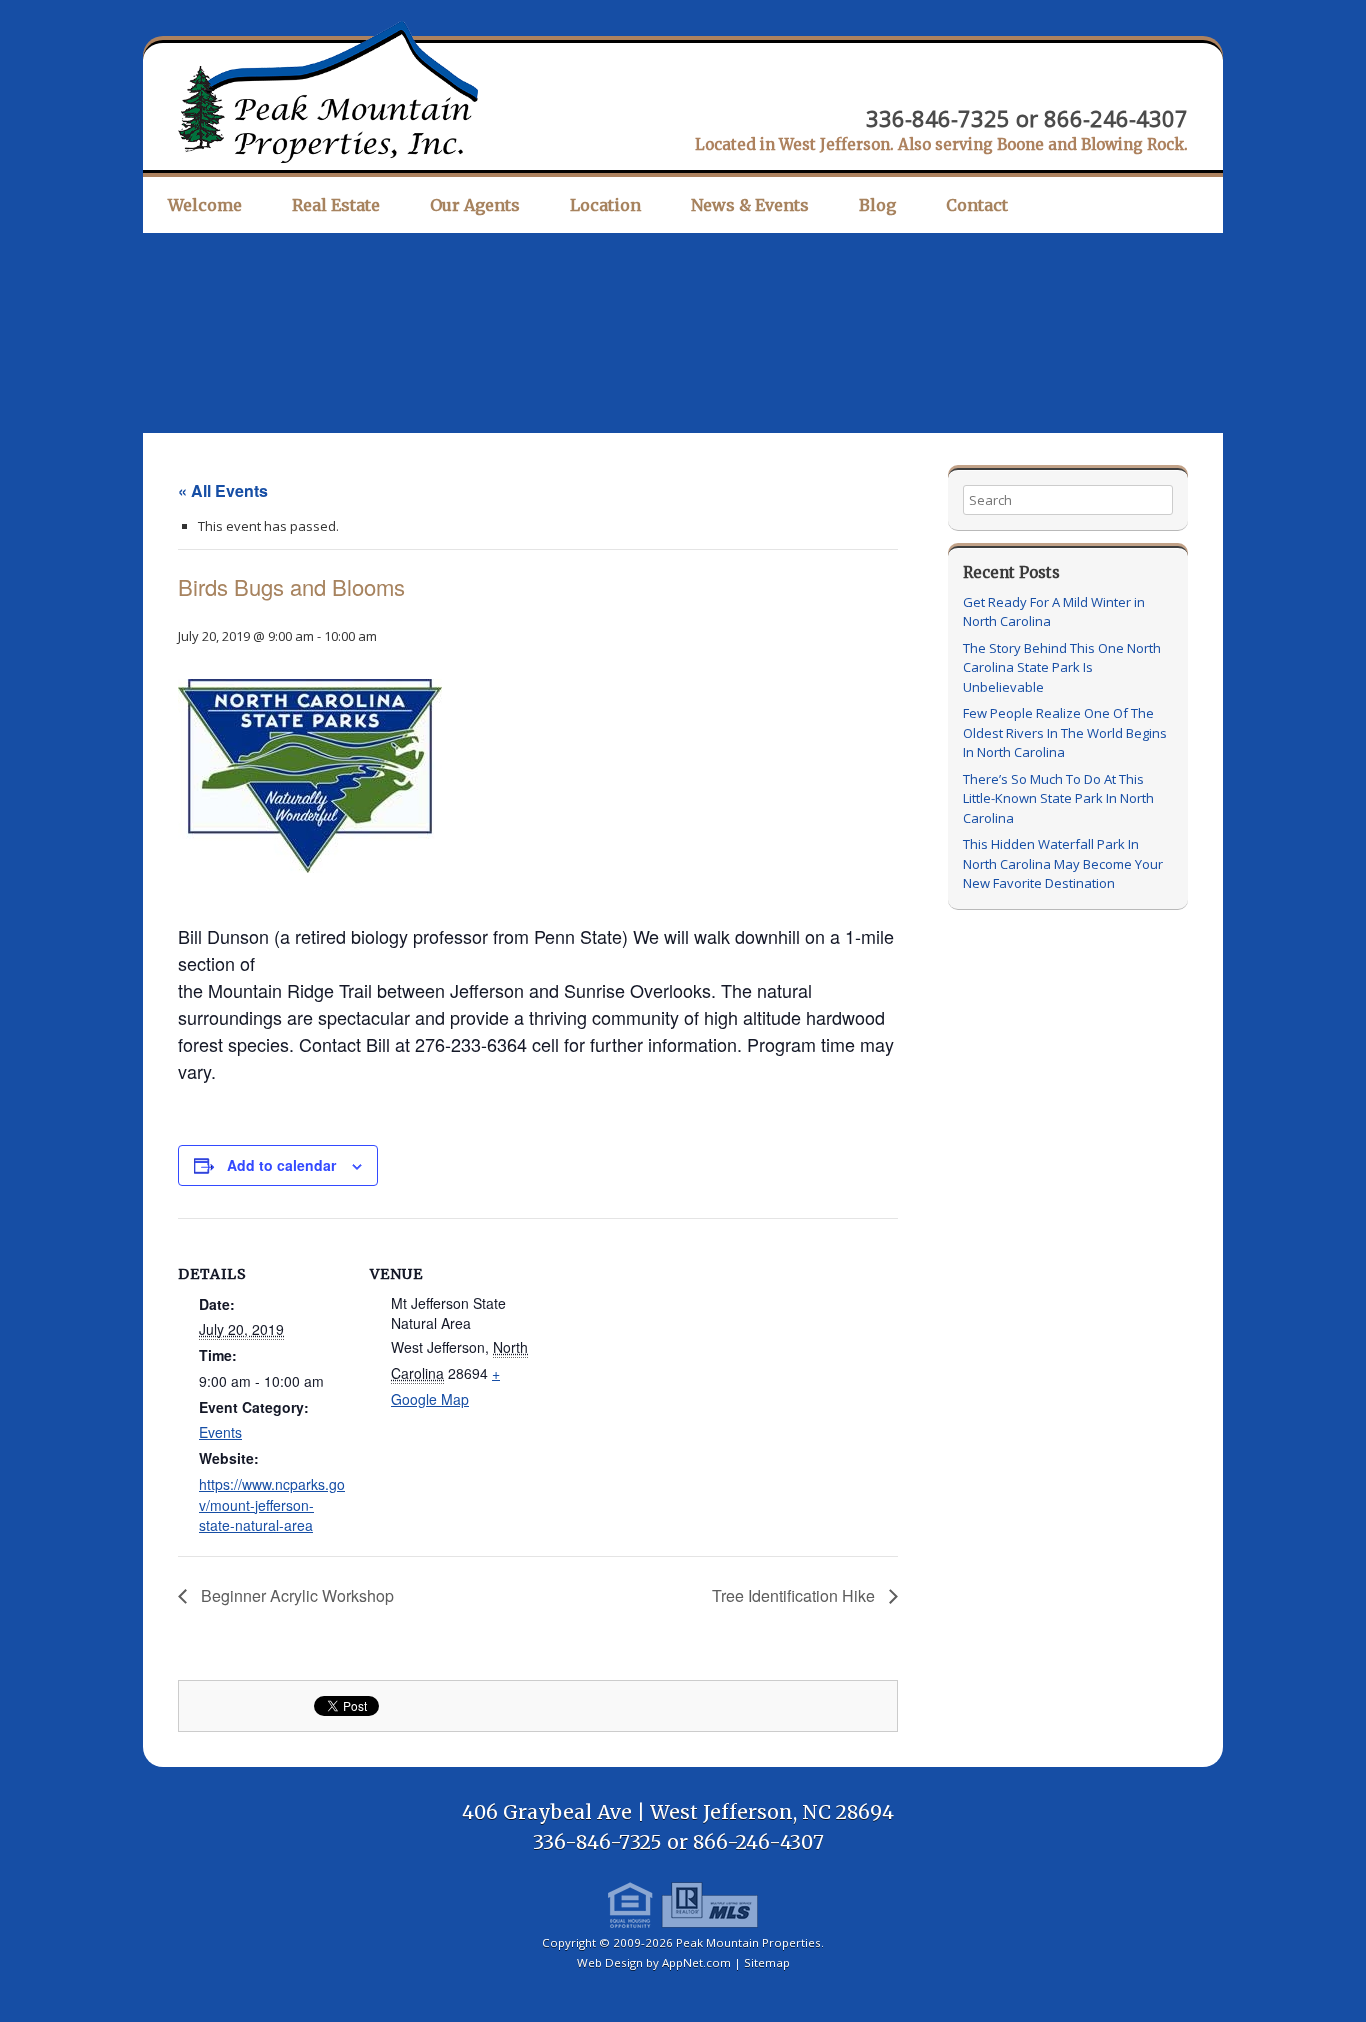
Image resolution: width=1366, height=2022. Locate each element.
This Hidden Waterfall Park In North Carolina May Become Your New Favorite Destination (1063, 863)
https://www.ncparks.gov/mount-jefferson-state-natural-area (272, 1505)
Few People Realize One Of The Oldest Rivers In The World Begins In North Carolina (1065, 732)
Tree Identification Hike (795, 1595)
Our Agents (475, 205)
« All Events (223, 490)
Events (220, 1432)
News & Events (750, 205)
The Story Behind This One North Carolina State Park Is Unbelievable (1062, 667)
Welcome (205, 205)
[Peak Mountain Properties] (328, 92)
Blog (877, 205)
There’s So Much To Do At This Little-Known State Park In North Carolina (1058, 798)
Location (605, 205)
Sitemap (767, 1962)
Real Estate (336, 205)
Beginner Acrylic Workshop (295, 1595)
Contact (977, 205)
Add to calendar (281, 1165)
